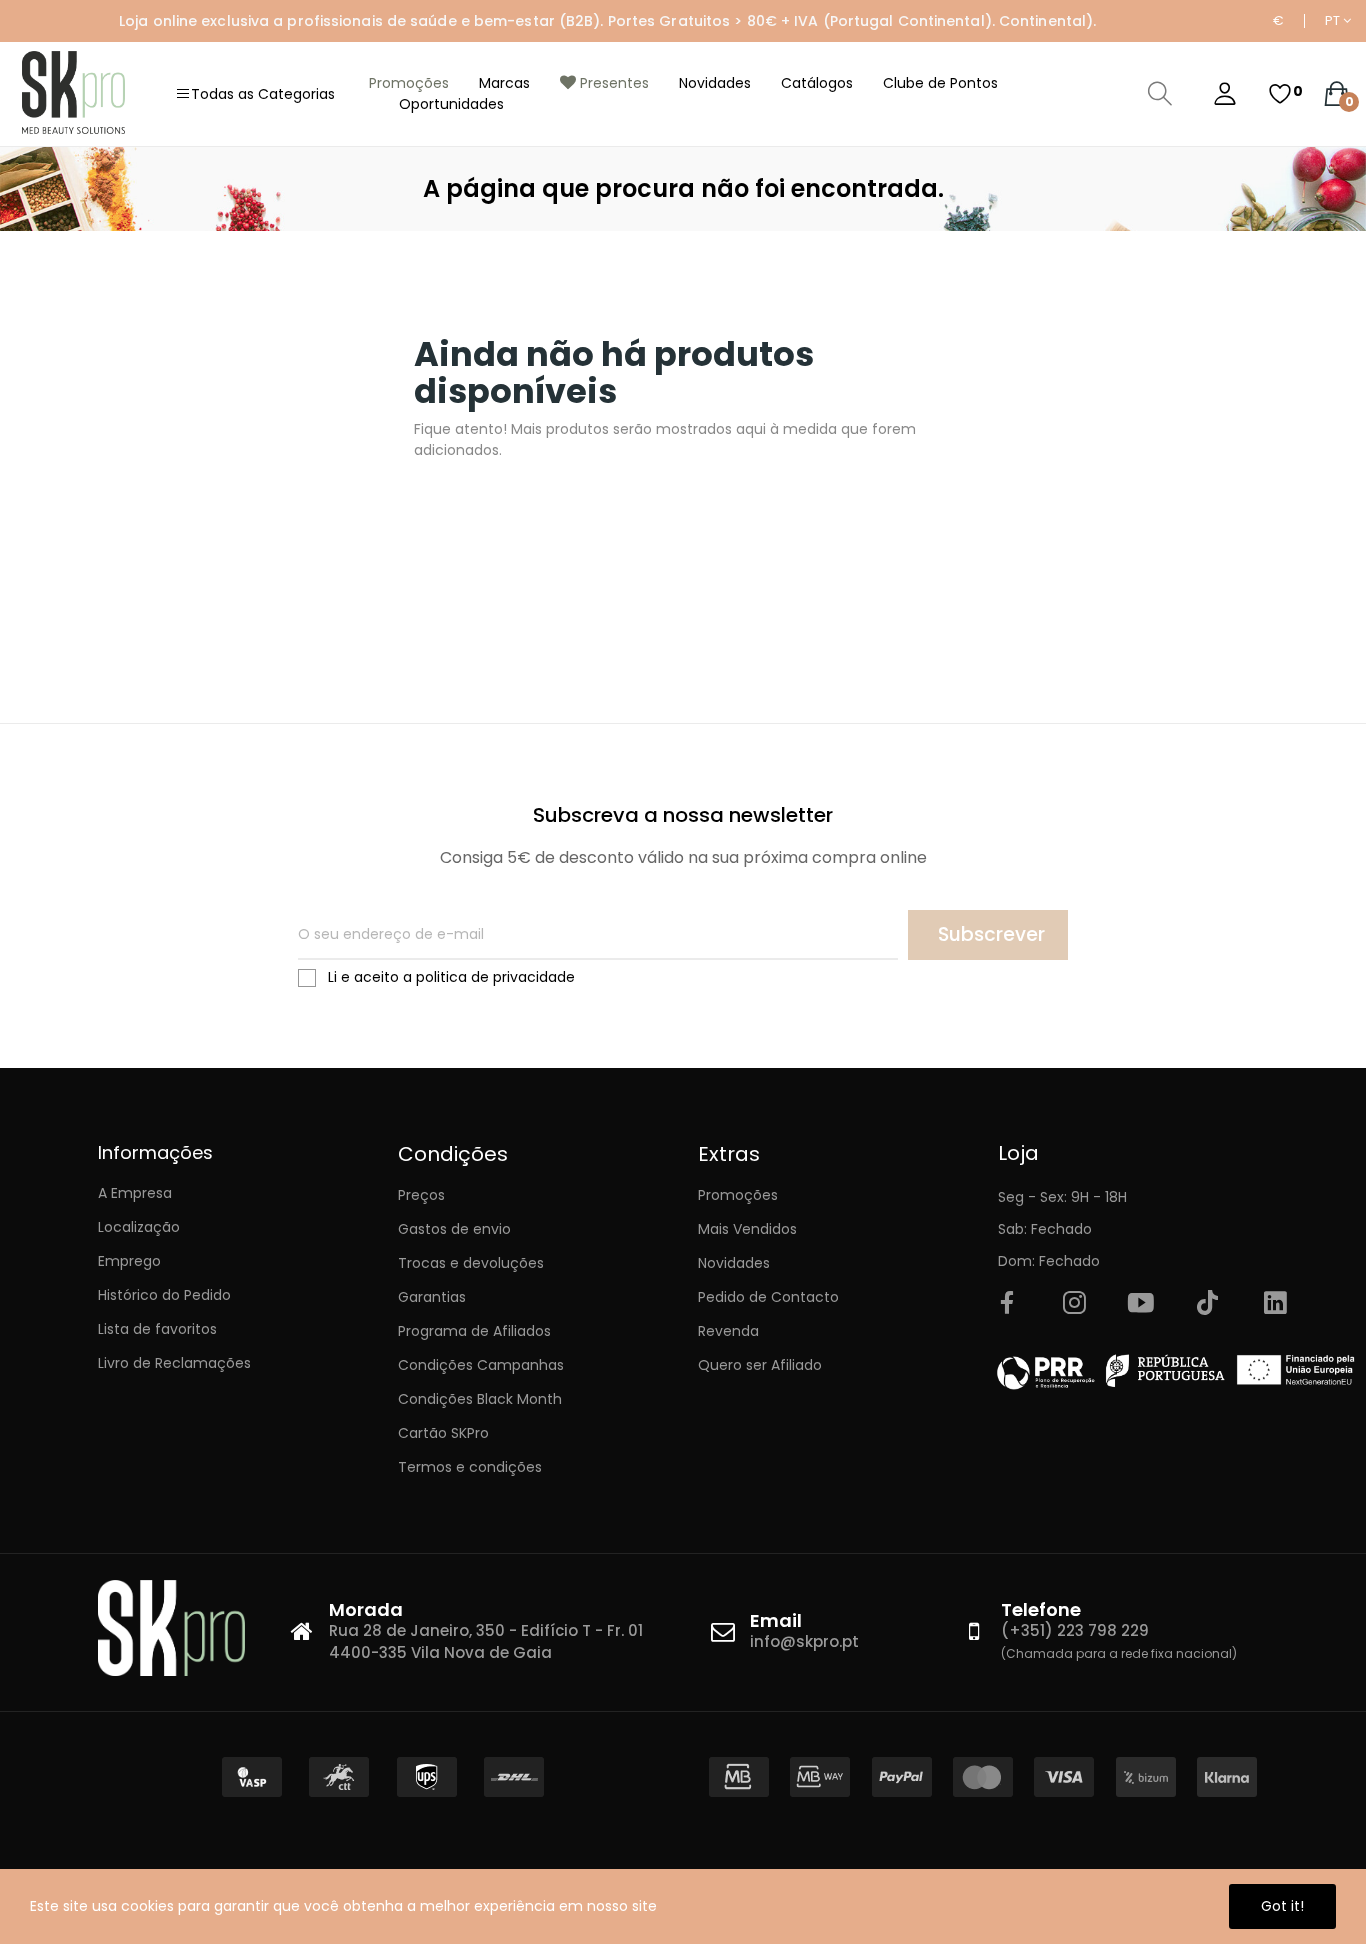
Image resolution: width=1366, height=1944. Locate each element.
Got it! (1282, 1906)
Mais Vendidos (747, 1229)
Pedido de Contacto (768, 1297)
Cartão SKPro (443, 1433)
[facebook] (1007, 1304)
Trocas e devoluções (471, 1263)
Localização (139, 1227)
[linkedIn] (1275, 1304)
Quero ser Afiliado (760, 1365)
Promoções (738, 1195)
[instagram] (1074, 1304)
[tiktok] (1208, 1304)
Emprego (129, 1261)
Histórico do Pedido (164, 1295)
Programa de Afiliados (474, 1331)
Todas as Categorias (263, 94)
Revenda (728, 1331)
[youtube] (1141, 1304)
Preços (421, 1195)
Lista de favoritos (157, 1329)
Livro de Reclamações (174, 1363)
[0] (1280, 94)
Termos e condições (470, 1467)
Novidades (734, 1263)
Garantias (432, 1297)
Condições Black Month (480, 1399)
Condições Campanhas (481, 1365)
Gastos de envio (454, 1229)
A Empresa (135, 1193)
